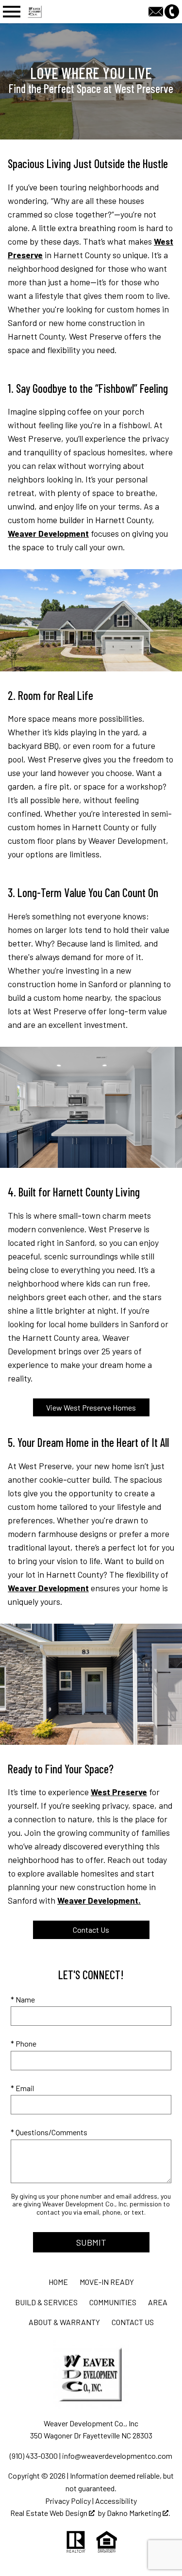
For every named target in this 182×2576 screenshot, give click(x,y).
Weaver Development (48, 533)
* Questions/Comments (49, 2132)
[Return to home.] (54, 12)
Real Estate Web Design (50, 2513)
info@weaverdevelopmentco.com (117, 2456)
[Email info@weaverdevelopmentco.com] (157, 10)
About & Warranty (64, 2322)
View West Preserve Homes (91, 1407)
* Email (22, 2088)
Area (158, 2302)
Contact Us (91, 1930)
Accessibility (116, 2501)
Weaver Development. (99, 1900)
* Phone (24, 2043)
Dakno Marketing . (139, 2513)
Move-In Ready (107, 2282)
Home (58, 2282)
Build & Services (46, 2302)
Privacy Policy (68, 2501)
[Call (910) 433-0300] (172, 10)
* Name (23, 1999)
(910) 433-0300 (34, 2456)
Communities (113, 2302)
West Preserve (119, 1792)
